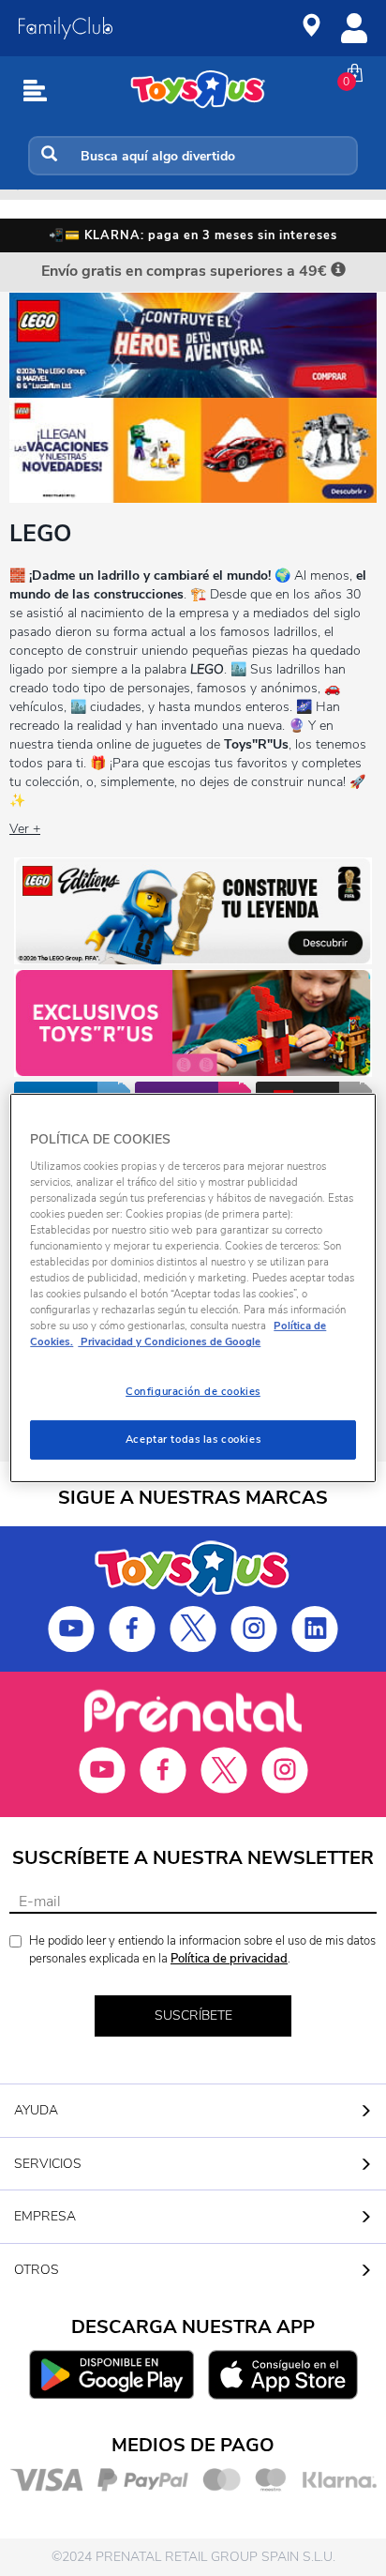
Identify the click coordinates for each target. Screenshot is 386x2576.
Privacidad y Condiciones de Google (169, 1341)
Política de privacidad (229, 1959)
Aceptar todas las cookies (193, 1439)
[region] (193, 1288)
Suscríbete (193, 2015)
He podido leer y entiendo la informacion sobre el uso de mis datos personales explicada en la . (202, 1950)
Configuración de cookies (193, 1391)
